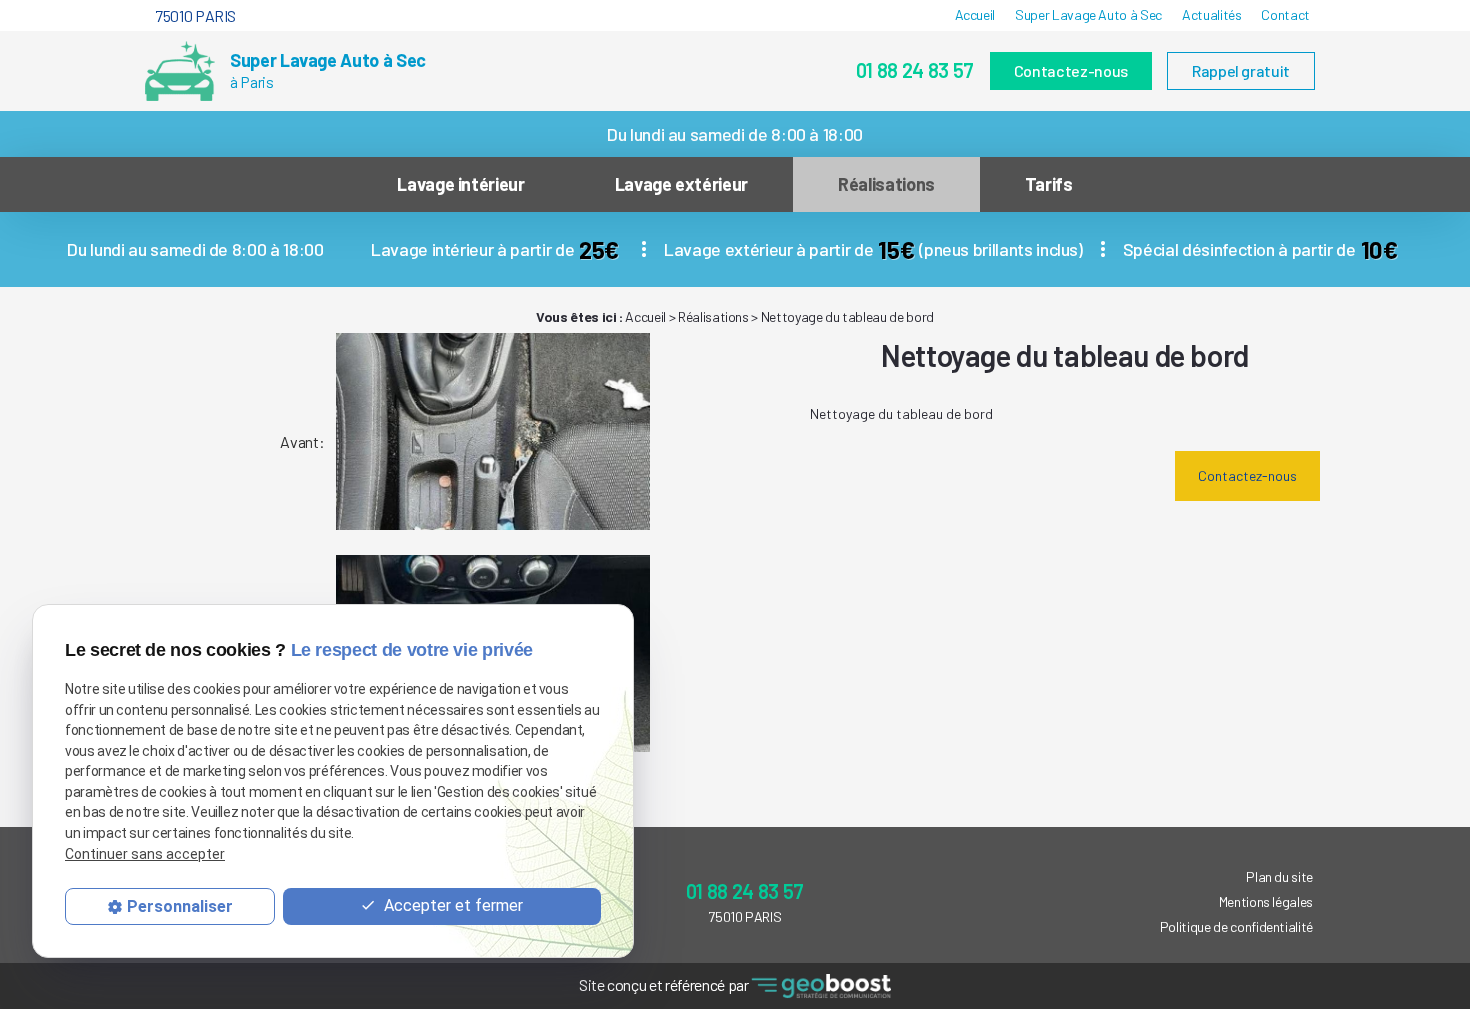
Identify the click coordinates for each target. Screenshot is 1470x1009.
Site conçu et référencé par (665, 984)
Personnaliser (180, 907)
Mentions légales (1266, 901)
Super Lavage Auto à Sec (1088, 14)
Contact (1285, 14)
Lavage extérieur (681, 184)
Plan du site (1279, 876)
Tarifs (1049, 184)
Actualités (1211, 14)
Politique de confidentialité (1236, 926)
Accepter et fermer (451, 906)
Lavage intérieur (460, 184)
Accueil (975, 14)
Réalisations (886, 184)
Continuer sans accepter (145, 855)
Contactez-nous (1071, 70)
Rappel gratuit (1241, 70)
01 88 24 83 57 (915, 70)
